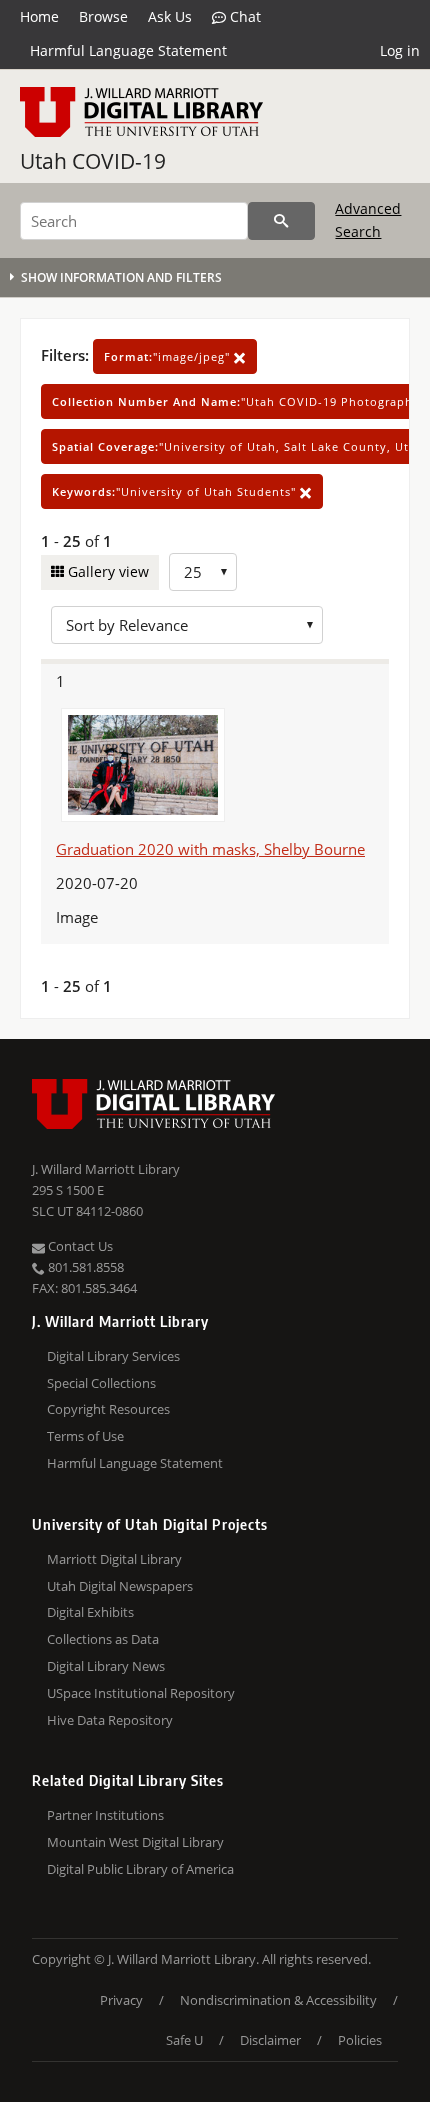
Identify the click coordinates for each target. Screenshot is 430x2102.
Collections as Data (103, 1639)
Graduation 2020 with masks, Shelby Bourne (210, 849)
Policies (360, 2040)
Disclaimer (270, 2040)
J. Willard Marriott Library (106, 1169)
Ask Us (170, 16)
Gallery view (106, 571)
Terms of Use (85, 1436)
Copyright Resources (108, 1409)
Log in (400, 50)
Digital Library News (106, 1666)
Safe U (184, 2040)
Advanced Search (368, 219)
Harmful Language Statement (128, 50)
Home (39, 16)
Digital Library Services (113, 1356)
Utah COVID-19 (93, 161)
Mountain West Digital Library (135, 1842)
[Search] (281, 221)
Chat (243, 16)
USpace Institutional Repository (141, 1693)
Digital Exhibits (90, 1612)
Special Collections (101, 1383)
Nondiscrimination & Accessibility (278, 2000)
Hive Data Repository (110, 1720)
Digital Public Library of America (140, 1869)
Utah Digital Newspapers (120, 1586)
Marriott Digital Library (114, 1559)
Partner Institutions (105, 1815)
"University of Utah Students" (176, 491)
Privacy (121, 2000)
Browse (103, 16)
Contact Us (79, 1246)
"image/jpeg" (169, 356)
